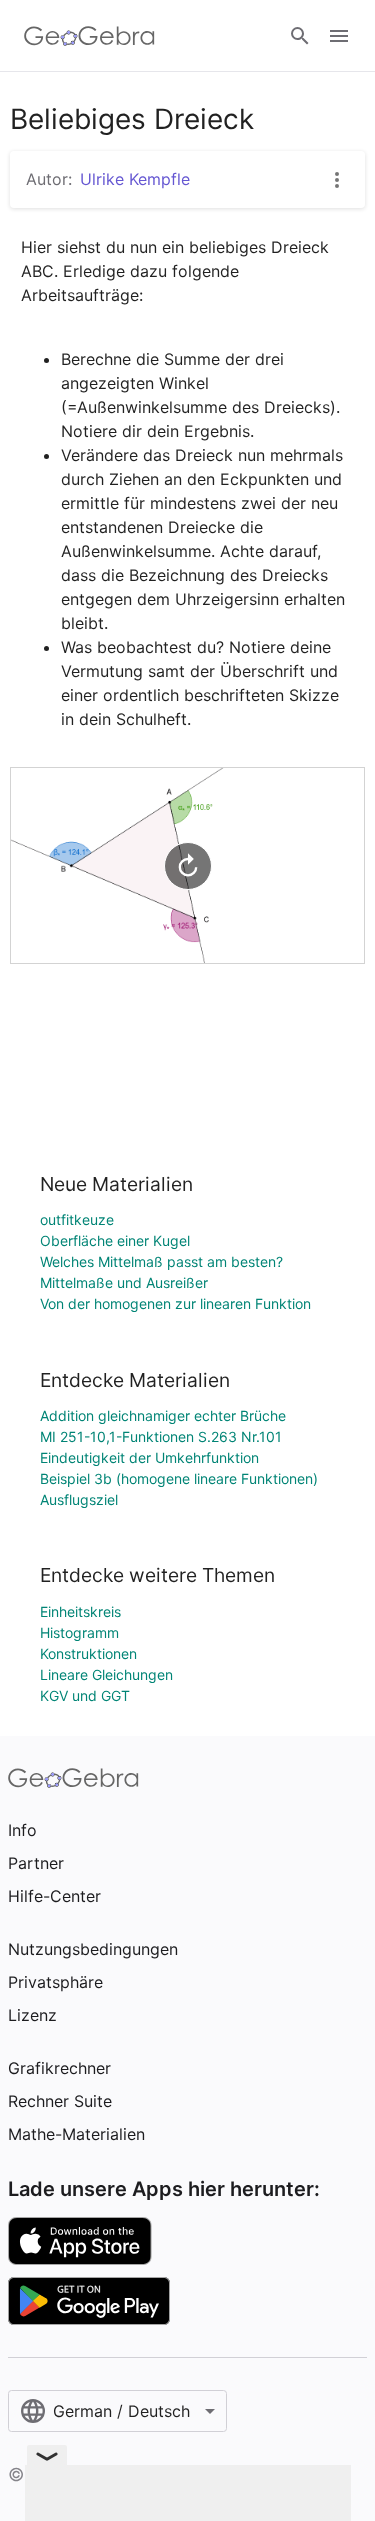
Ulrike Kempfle (135, 179)
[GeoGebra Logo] (89, 36)
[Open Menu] (339, 36)
